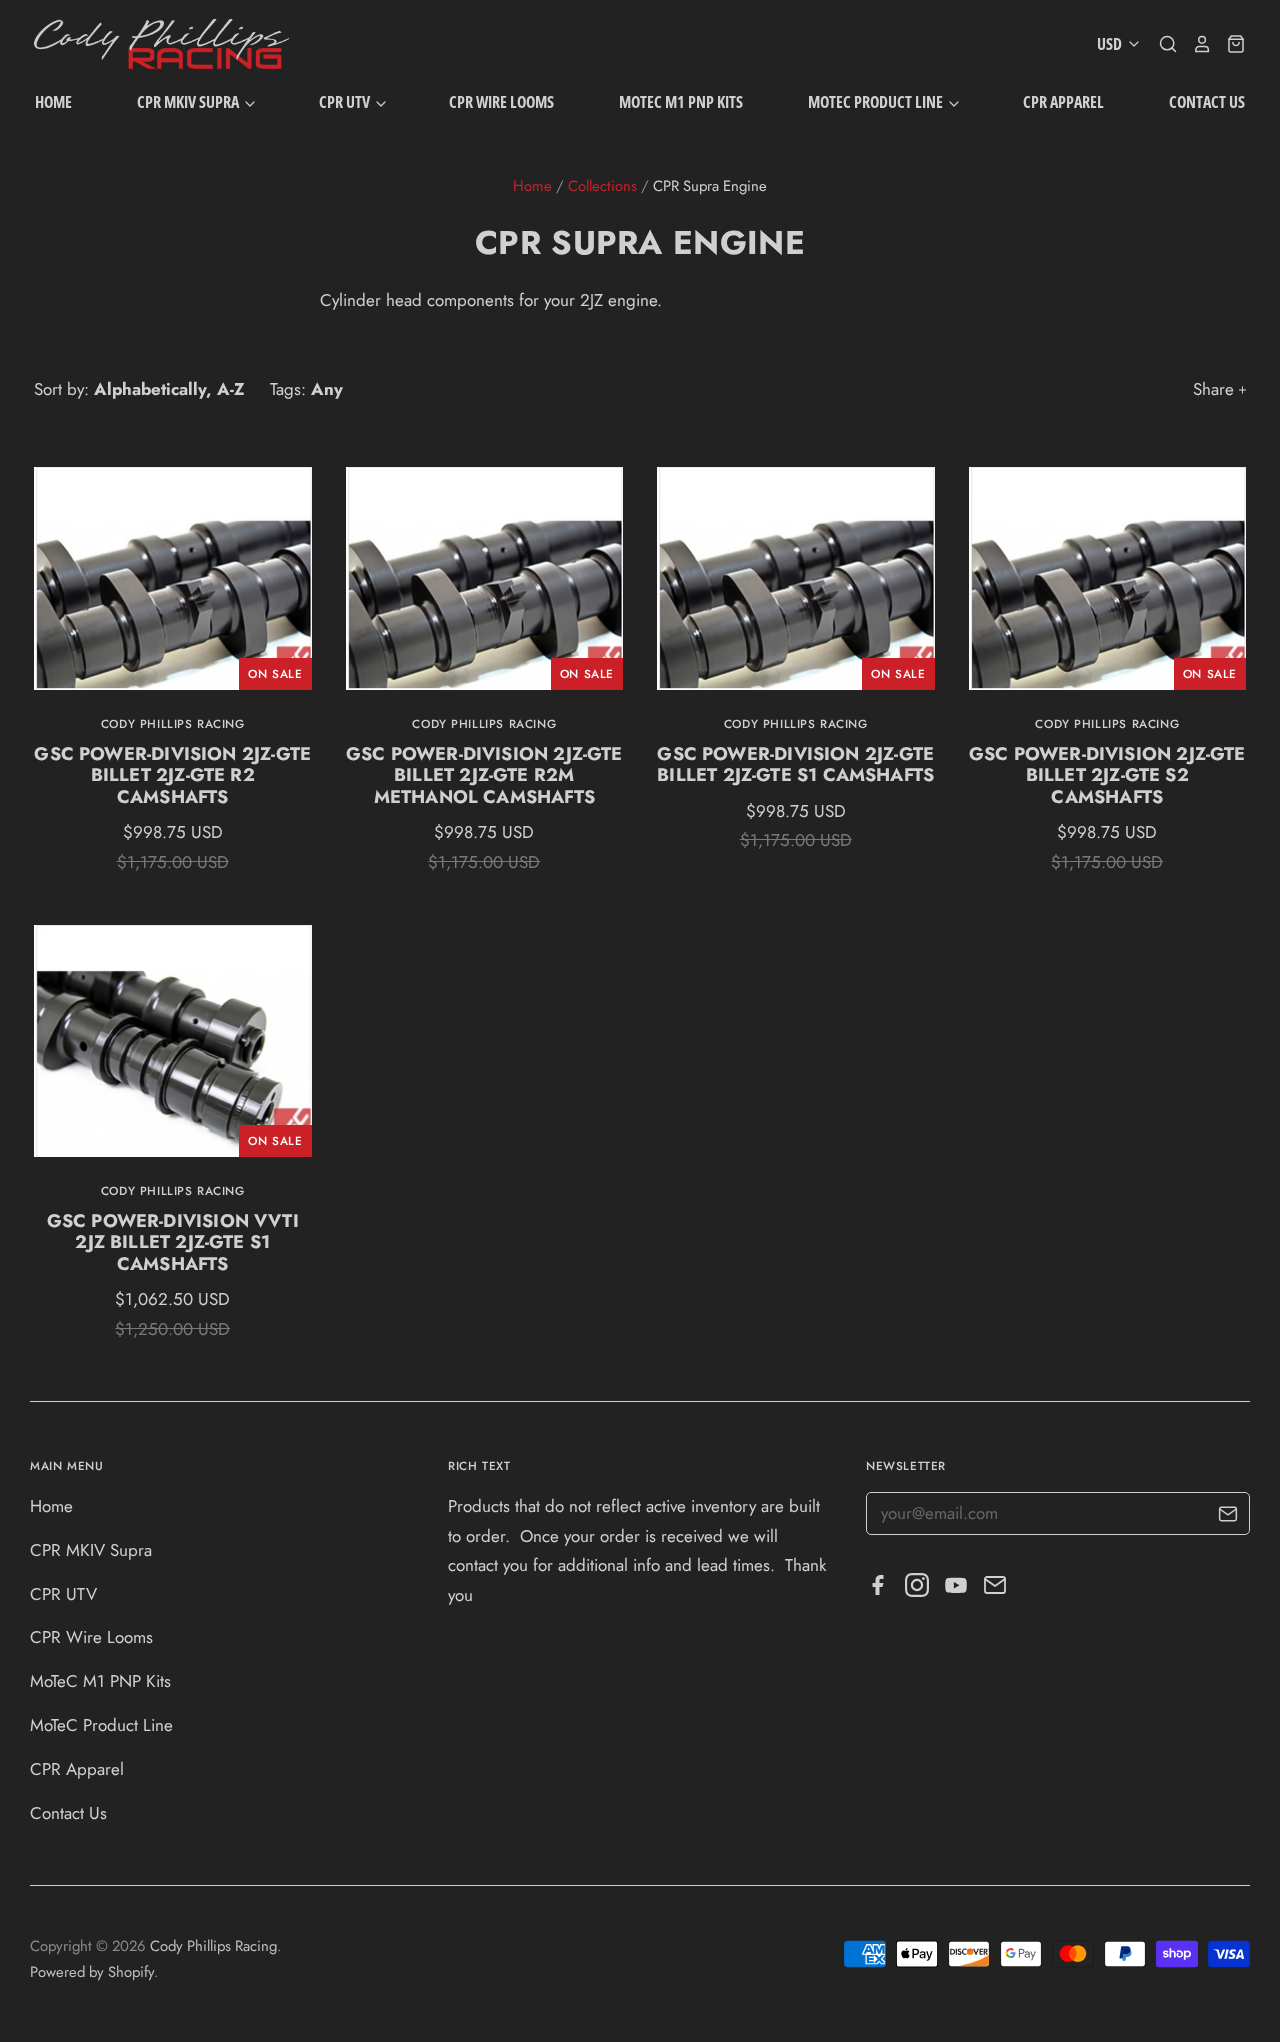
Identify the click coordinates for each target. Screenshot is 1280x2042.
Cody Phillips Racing (173, 723)
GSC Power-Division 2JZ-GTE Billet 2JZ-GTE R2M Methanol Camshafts (484, 776)
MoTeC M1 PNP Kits (681, 102)
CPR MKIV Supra (189, 102)
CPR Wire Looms (501, 102)
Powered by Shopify (92, 1972)
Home (53, 102)
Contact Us (1207, 102)
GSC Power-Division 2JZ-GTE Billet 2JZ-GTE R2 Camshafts (172, 776)
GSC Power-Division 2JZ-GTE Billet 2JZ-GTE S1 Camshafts (795, 765)
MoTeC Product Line (877, 102)
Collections (602, 186)
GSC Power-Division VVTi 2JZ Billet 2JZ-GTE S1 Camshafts (173, 1243)
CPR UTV (346, 102)
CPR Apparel (1063, 102)
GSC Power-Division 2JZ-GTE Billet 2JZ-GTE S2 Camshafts (1107, 776)
